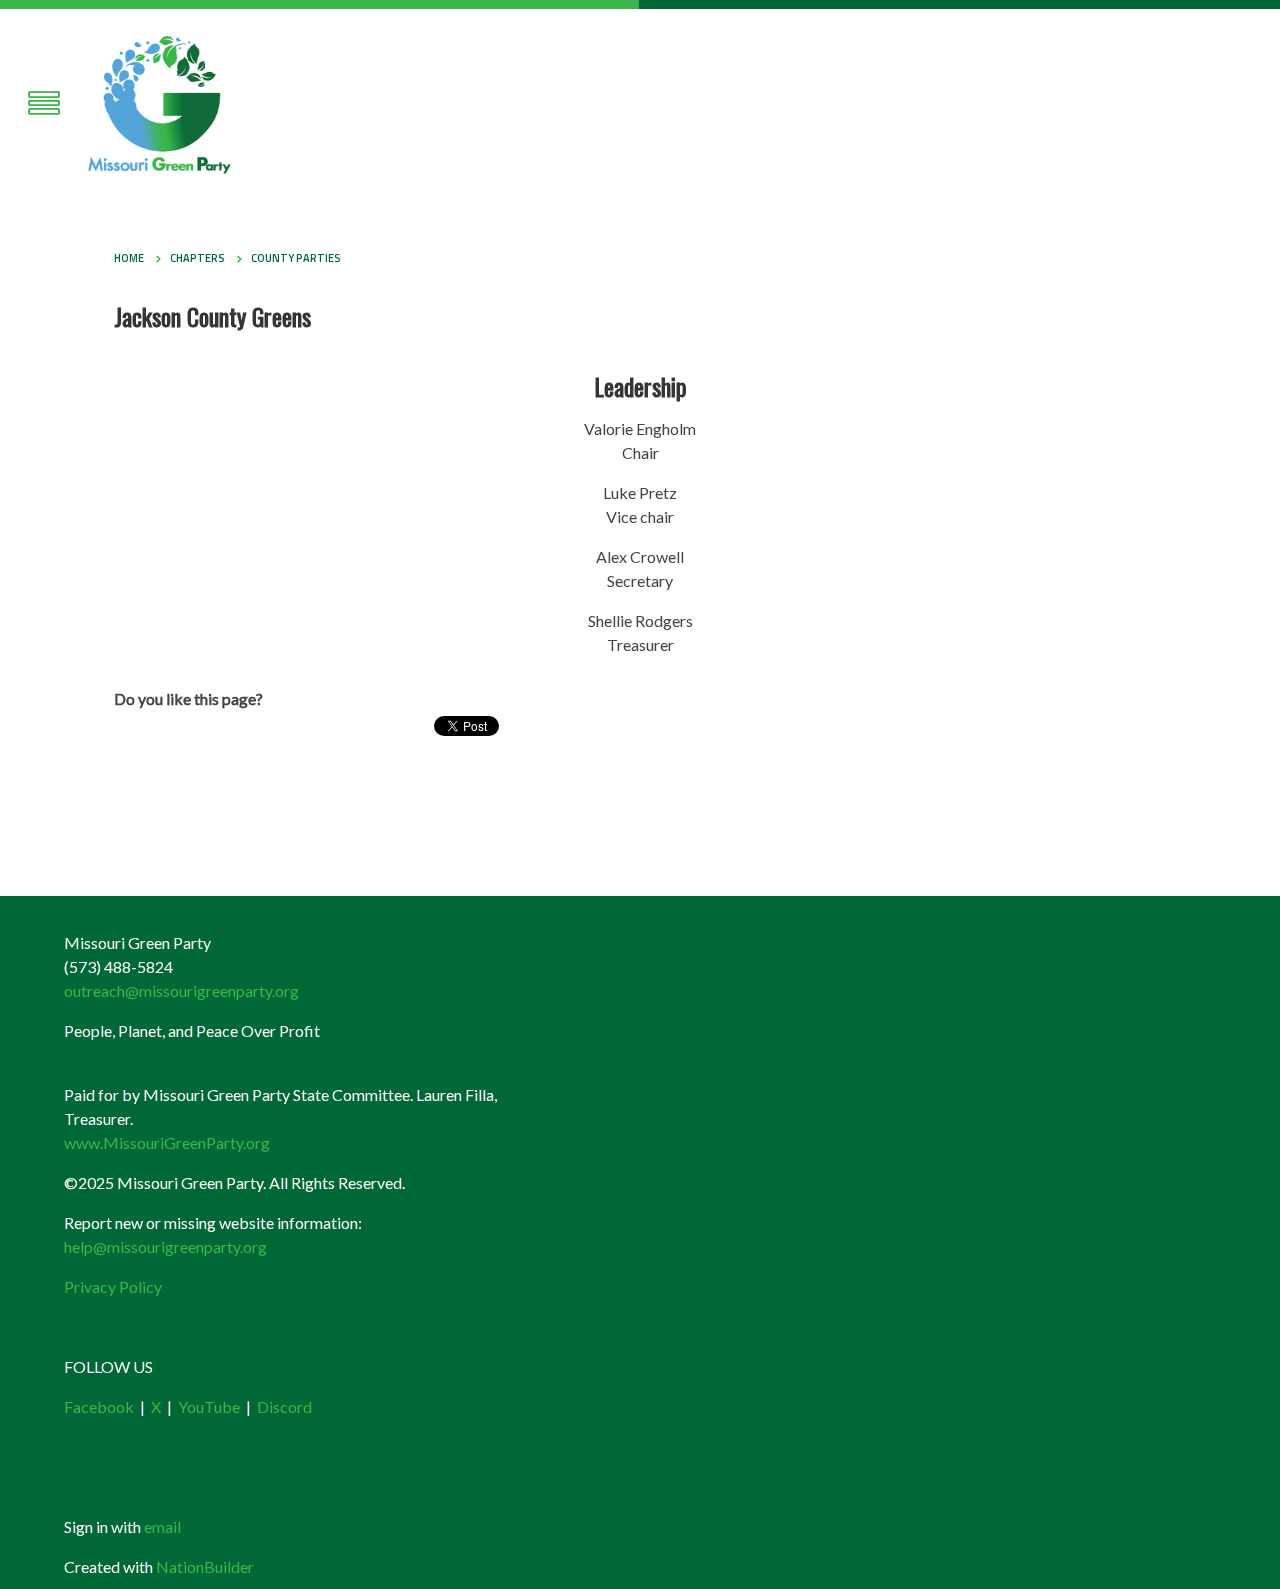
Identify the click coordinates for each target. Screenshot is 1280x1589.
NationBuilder (205, 1566)
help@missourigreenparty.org (165, 1246)
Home (129, 258)
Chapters (197, 258)
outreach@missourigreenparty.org (181, 990)
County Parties (296, 258)
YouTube (209, 1406)
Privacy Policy (113, 1286)
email (162, 1526)
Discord (284, 1406)
